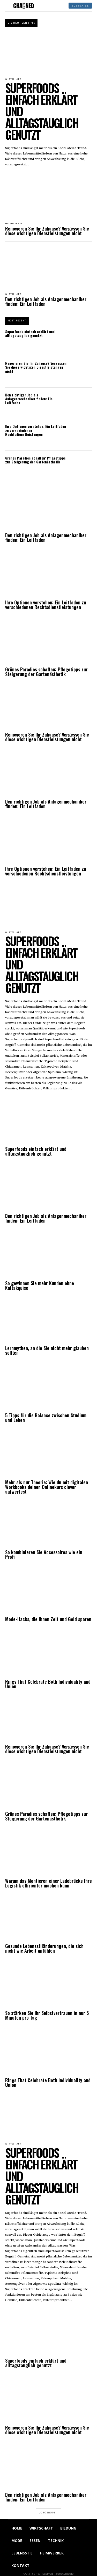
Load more (47, 2512)
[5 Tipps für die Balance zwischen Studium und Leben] (48, 1388)
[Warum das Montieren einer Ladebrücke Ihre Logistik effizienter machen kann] (48, 1853)
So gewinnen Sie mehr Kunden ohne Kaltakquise (40, 1285)
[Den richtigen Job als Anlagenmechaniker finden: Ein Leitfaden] (48, 268)
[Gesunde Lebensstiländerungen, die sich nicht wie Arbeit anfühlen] (48, 1918)
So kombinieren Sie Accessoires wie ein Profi (44, 1554)
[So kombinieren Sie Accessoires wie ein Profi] (48, 1525)
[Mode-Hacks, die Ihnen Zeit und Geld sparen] (48, 1592)
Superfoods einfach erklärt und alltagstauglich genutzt (30, 333)
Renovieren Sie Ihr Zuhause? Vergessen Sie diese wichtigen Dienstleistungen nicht (47, 231)
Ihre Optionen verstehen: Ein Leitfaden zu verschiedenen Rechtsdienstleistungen (46, 605)
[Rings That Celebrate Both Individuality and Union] (48, 1654)
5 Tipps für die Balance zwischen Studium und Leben (46, 1418)
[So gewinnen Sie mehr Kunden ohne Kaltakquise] (48, 1256)
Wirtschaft (13, 294)
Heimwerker (14, 224)
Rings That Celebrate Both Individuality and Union (48, 1684)
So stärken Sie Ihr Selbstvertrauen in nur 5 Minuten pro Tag (47, 2015)
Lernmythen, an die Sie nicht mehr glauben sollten (47, 1350)
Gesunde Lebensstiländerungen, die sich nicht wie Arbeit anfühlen (44, 1948)
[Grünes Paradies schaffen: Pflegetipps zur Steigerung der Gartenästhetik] (81, 467)
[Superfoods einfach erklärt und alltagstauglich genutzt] (48, 53)
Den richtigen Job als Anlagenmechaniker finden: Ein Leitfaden (46, 301)
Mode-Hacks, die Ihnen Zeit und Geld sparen (48, 1619)
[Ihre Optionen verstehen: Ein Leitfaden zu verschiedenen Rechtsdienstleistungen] (81, 435)
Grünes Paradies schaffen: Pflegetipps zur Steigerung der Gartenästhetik (35, 460)
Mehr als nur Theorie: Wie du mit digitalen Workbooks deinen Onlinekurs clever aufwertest (47, 1487)
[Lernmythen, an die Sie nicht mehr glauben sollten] (48, 1321)
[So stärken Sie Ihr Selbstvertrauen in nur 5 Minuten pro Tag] (48, 1986)
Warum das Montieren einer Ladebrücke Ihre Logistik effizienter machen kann (48, 1883)
